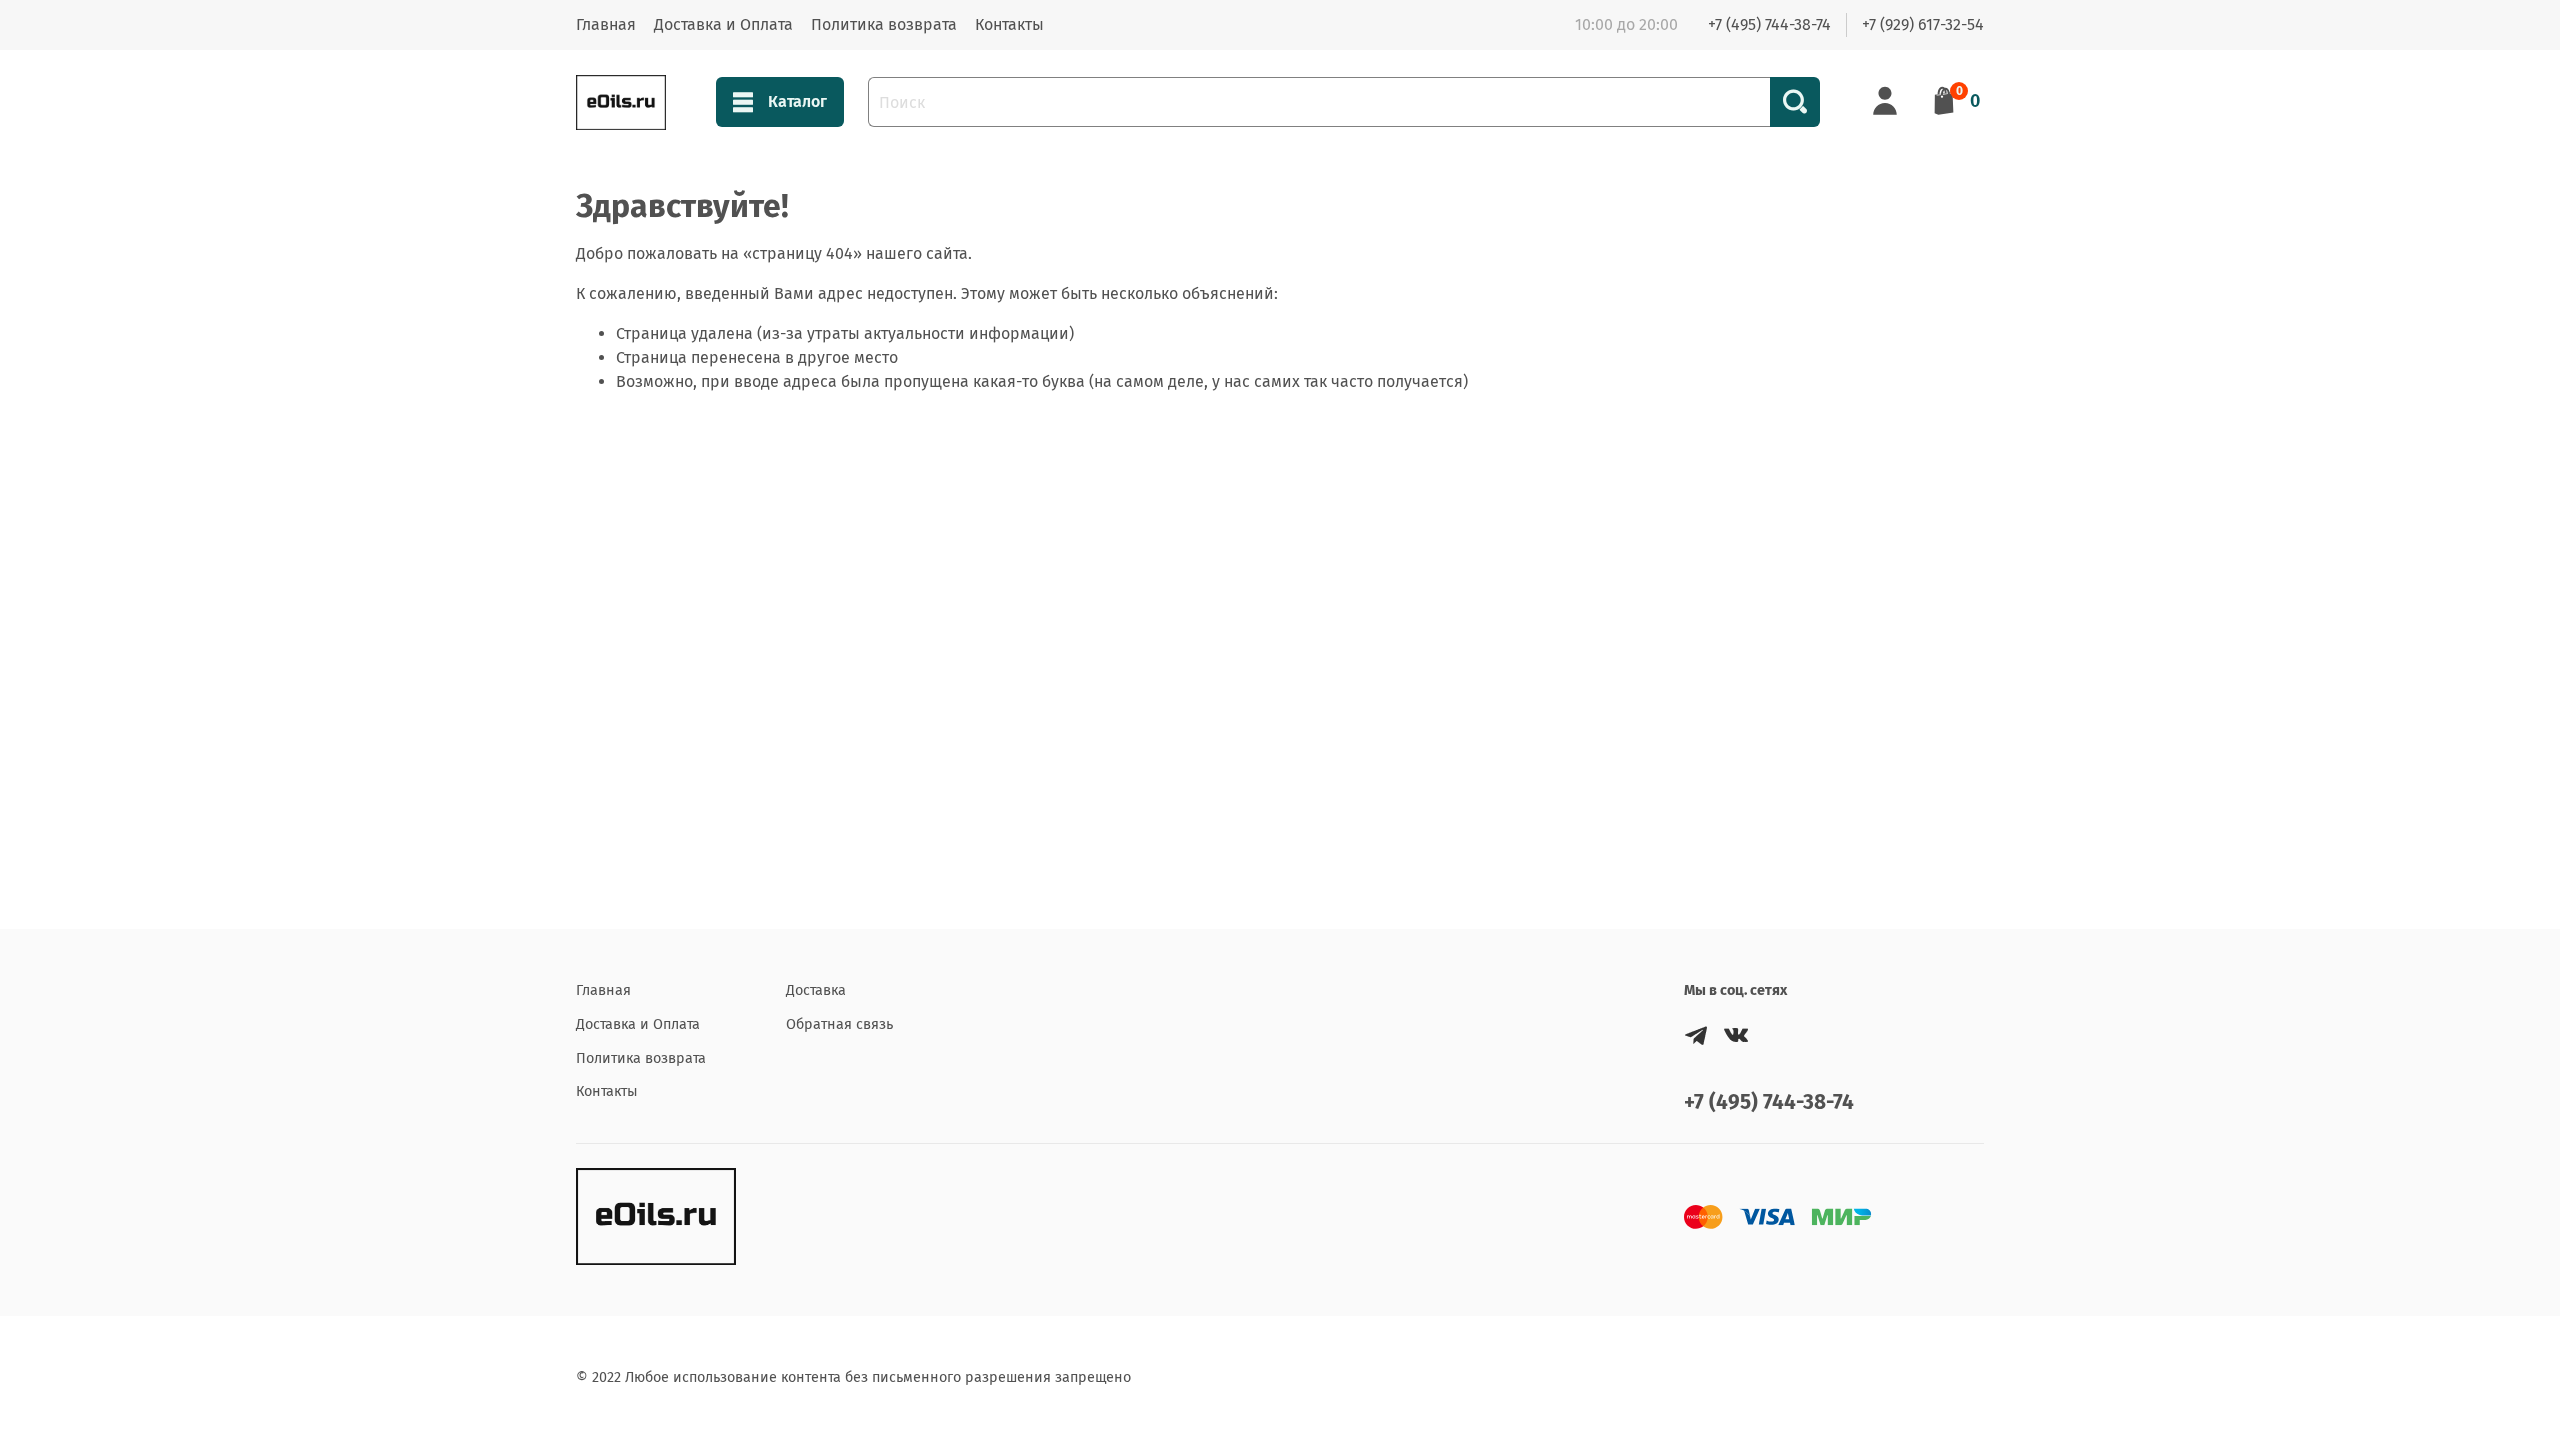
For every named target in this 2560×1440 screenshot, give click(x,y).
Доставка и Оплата (723, 24)
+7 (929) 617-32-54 (1923, 24)
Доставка (816, 990)
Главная (606, 24)
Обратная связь (839, 1024)
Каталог (797, 101)
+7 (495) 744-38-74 (1769, 24)
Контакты (1009, 24)
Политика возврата (884, 24)
